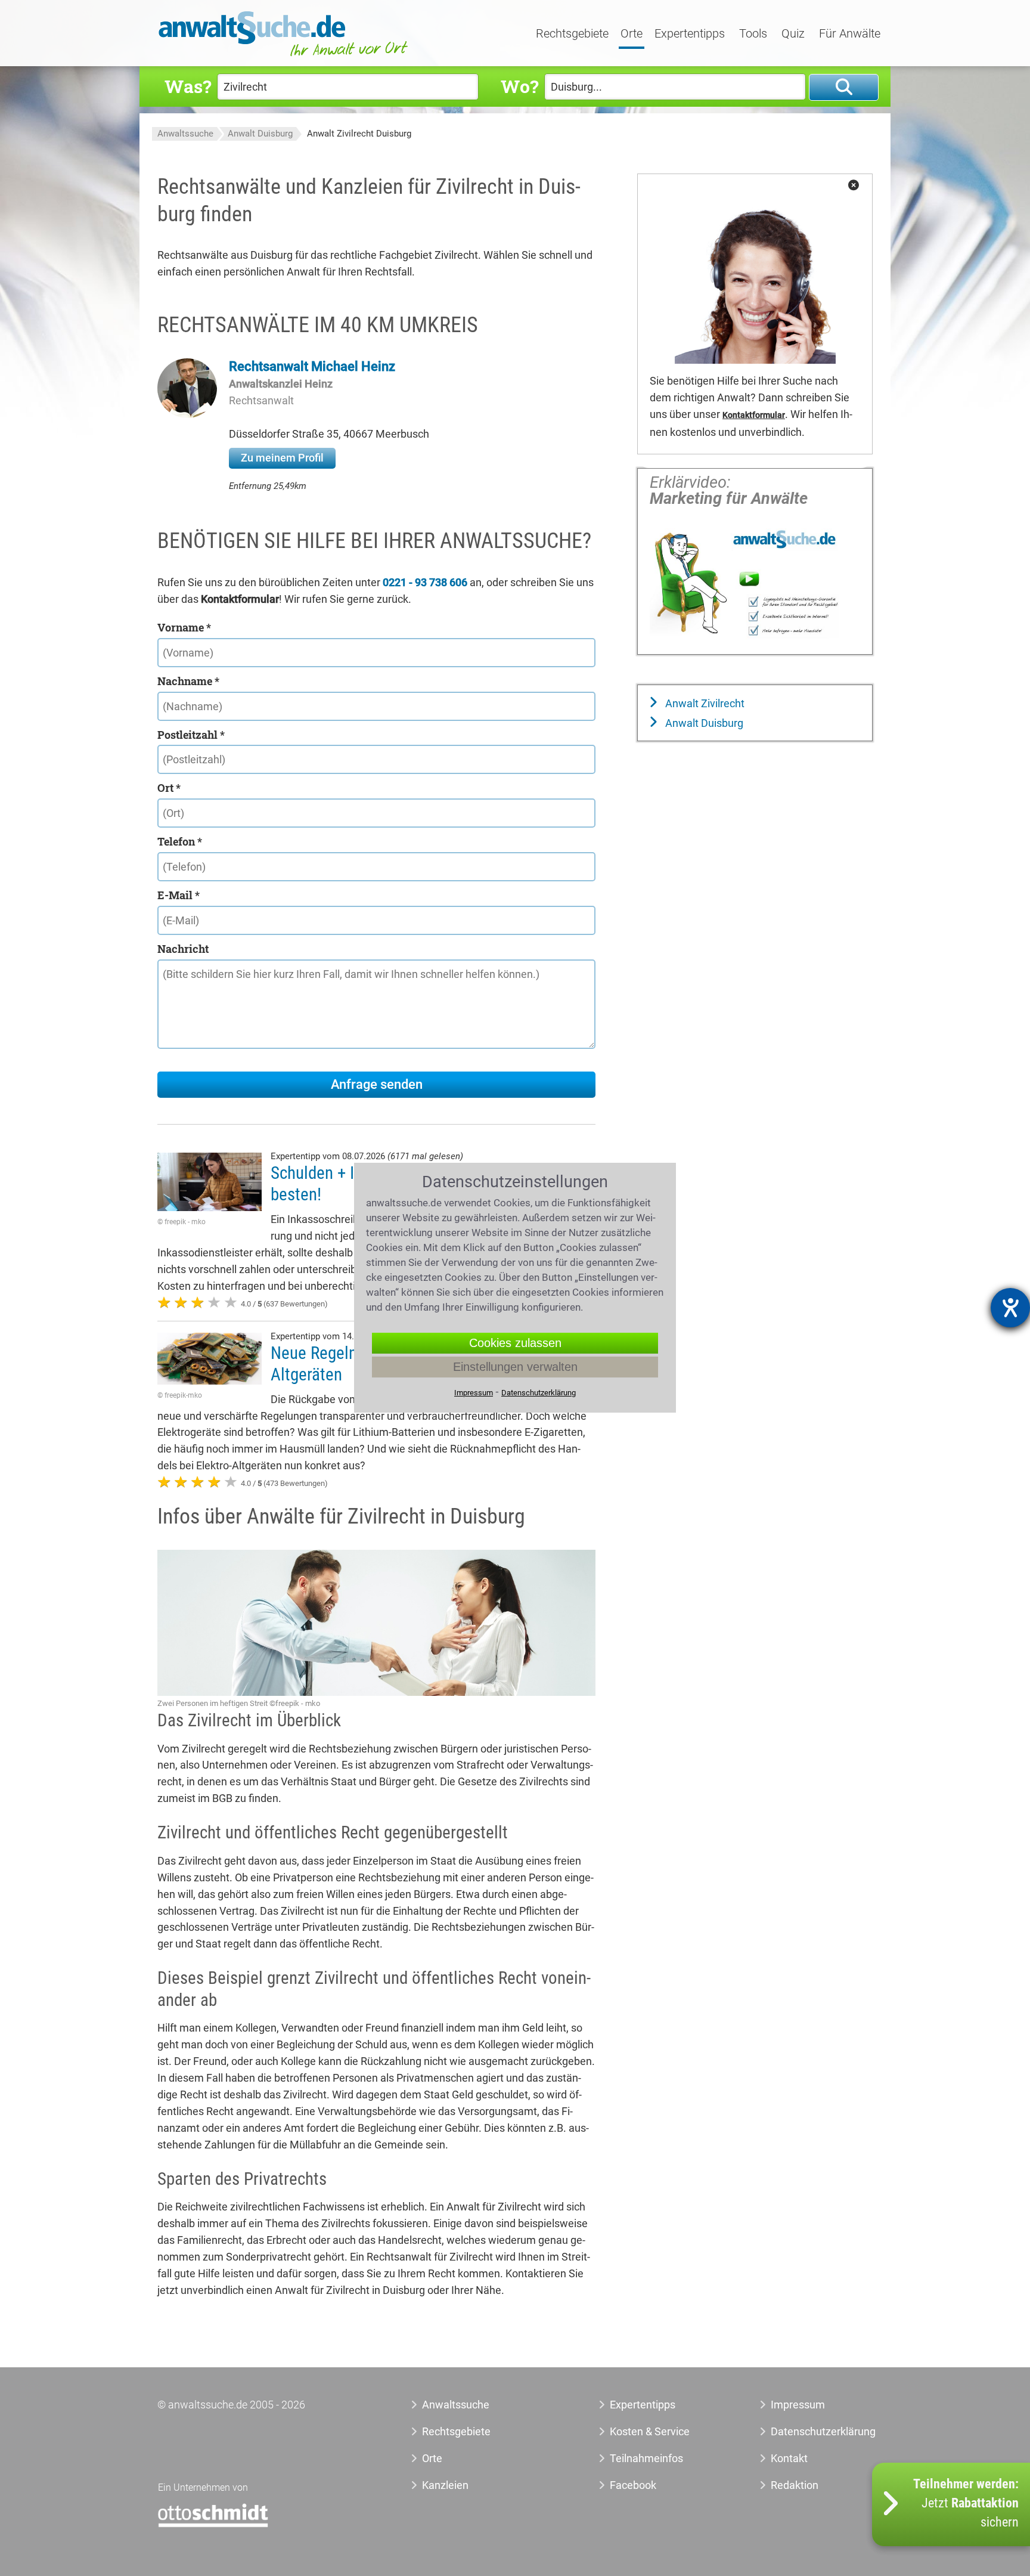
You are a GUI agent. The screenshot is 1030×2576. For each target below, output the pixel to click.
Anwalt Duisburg (260, 134)
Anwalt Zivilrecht (704, 703)
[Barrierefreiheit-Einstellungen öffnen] (1010, 1308)
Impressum (798, 2405)
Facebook (633, 2485)
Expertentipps (690, 34)
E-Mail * (179, 895)
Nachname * (188, 681)
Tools (753, 34)
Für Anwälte (850, 34)
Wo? (519, 86)
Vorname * (184, 627)
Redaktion (795, 2485)
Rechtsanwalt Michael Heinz (312, 366)
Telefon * (180, 841)
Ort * (169, 788)
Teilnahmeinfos (646, 2458)
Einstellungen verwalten (515, 1367)
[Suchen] (844, 87)
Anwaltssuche (185, 134)
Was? (188, 86)
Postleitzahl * (191, 735)
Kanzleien (445, 2485)
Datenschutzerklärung (810, 2431)
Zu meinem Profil (282, 458)
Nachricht (183, 949)
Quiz (793, 34)
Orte (632, 34)
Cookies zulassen (515, 1343)
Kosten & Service (650, 2431)
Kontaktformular (754, 415)
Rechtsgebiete (572, 34)
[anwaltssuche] (285, 56)
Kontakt (789, 2458)
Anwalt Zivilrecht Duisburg (359, 134)
